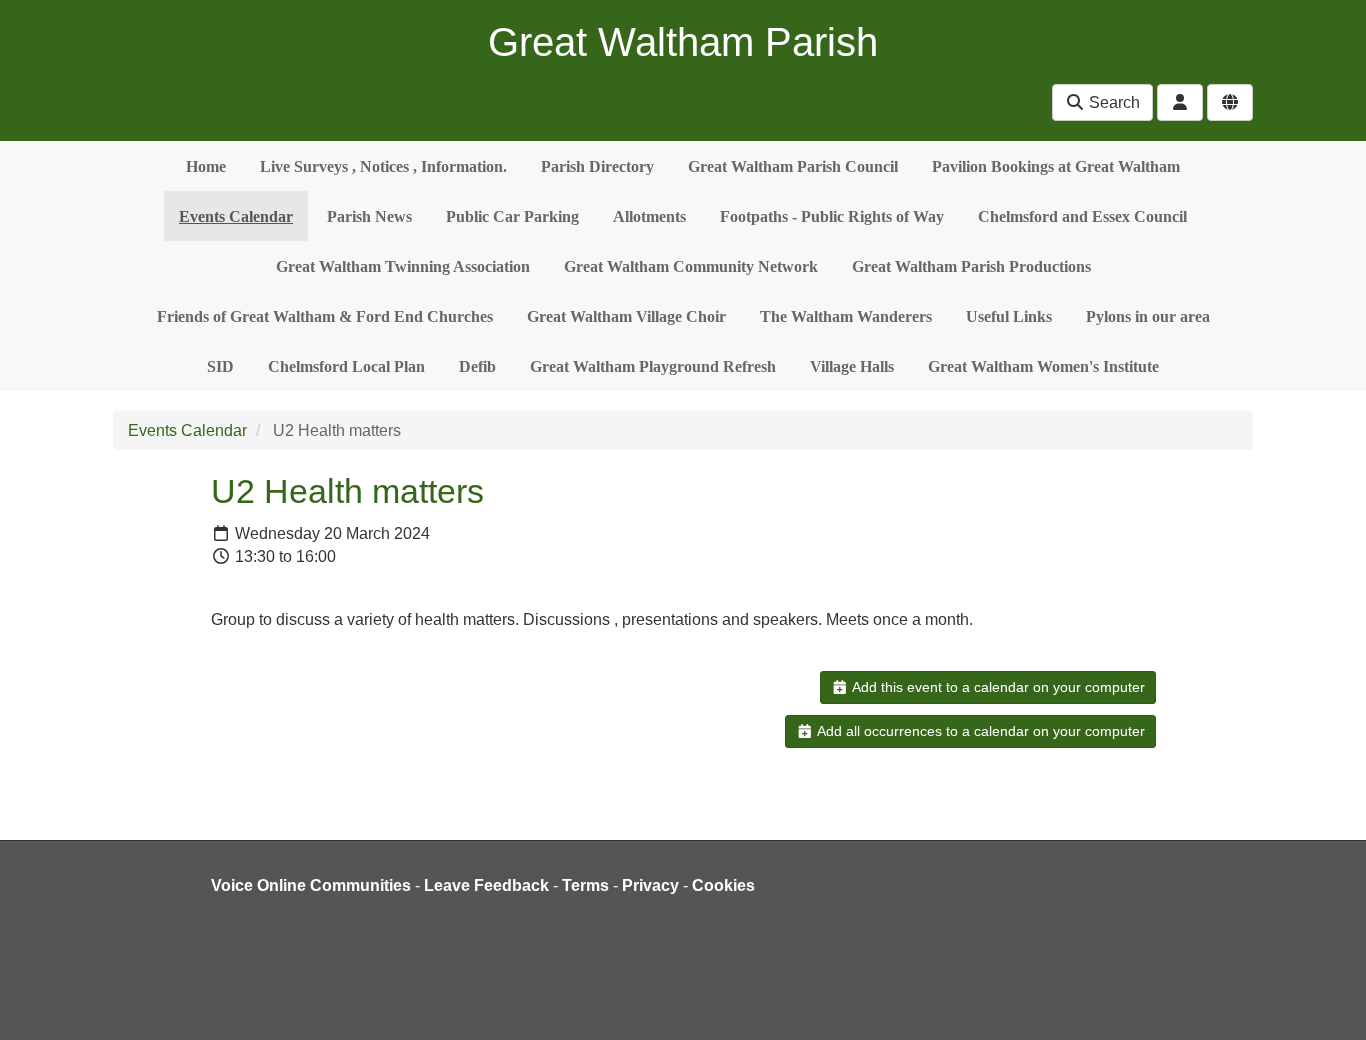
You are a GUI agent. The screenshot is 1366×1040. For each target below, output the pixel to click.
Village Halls (852, 366)
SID (220, 366)
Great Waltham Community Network (691, 266)
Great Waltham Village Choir (626, 316)
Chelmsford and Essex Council (1082, 216)
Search (1112, 102)
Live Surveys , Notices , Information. (383, 166)
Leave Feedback (486, 885)
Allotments (649, 216)
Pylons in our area (1148, 316)
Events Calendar (236, 216)
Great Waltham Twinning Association (403, 266)
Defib (477, 366)
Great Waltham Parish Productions (971, 266)
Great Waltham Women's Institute (1043, 366)
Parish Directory (597, 166)
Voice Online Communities (311, 885)
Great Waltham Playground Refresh (653, 366)
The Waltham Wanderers (846, 316)
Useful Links (1009, 316)
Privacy (650, 885)
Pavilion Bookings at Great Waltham (1056, 166)
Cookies (723, 885)
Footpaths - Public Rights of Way (832, 216)
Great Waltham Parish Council (793, 166)
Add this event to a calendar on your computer (997, 687)
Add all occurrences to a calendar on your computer (979, 731)
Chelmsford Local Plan (346, 366)
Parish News (369, 216)
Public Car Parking (512, 216)
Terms (585, 885)
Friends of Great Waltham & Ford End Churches (325, 316)
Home (206, 166)
